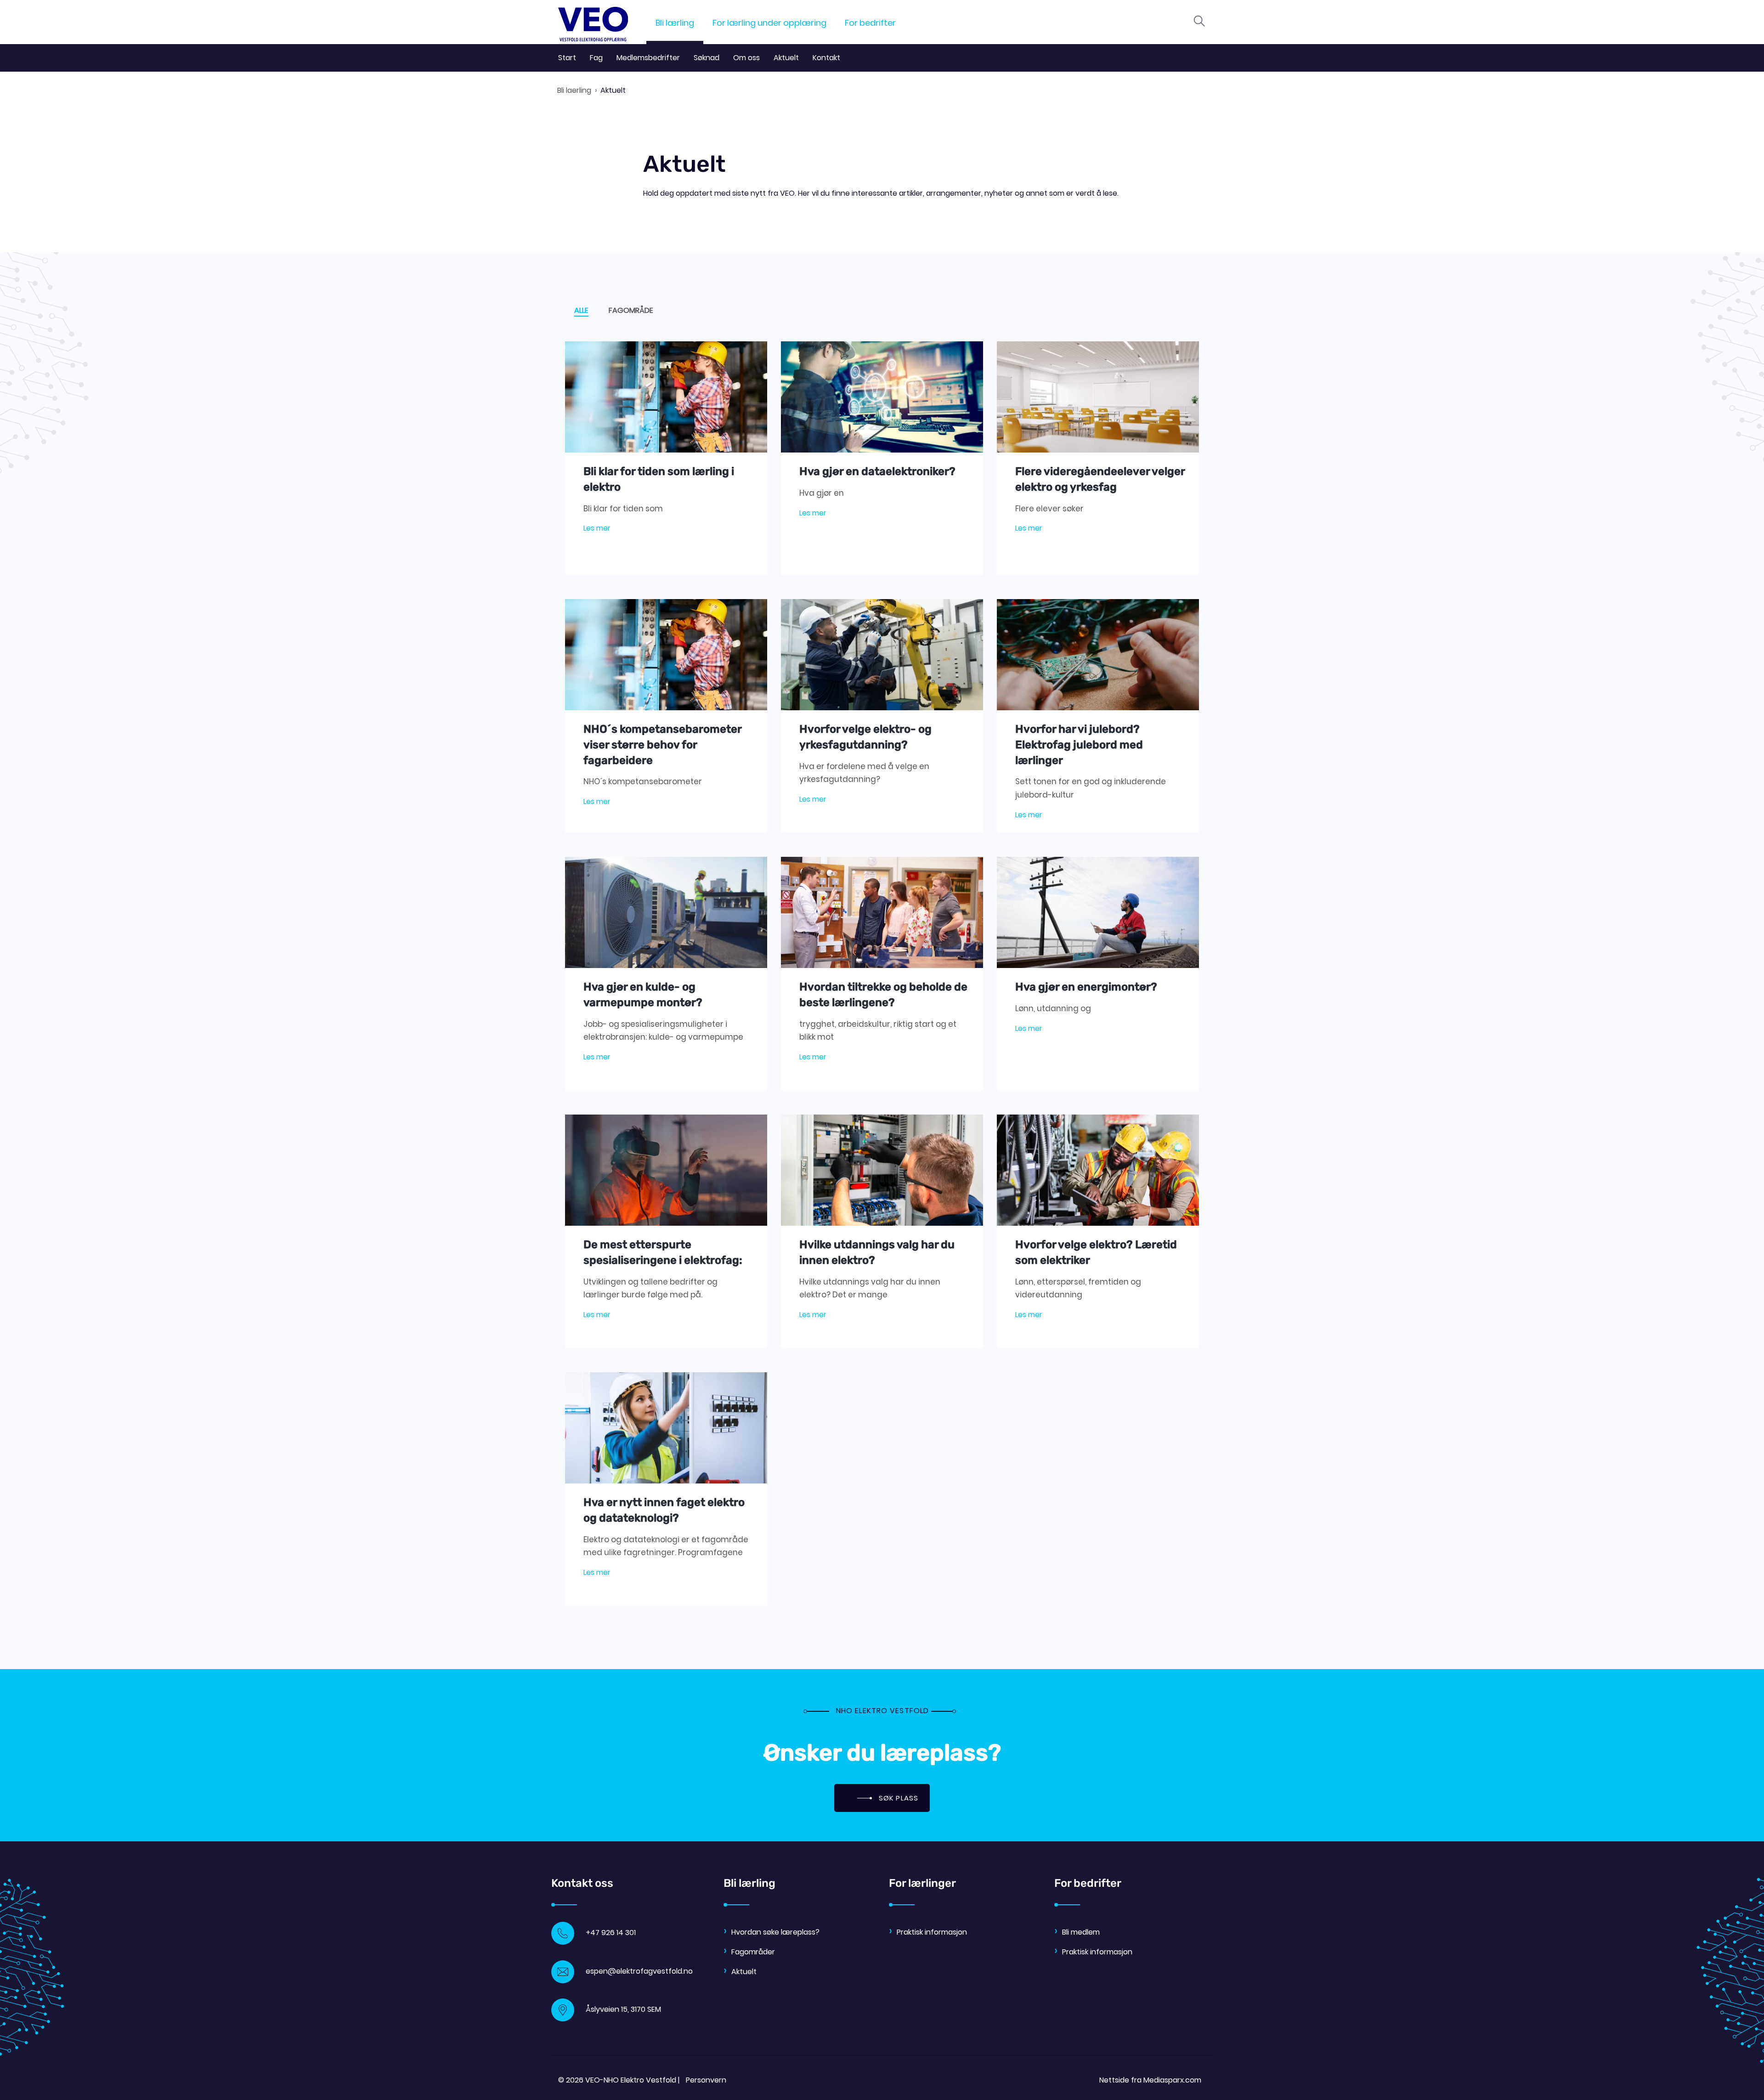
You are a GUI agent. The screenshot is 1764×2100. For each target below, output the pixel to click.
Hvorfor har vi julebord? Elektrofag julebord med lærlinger (1079, 744)
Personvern (706, 2080)
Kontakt (826, 58)
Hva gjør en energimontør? (1086, 987)
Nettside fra (1150, 2080)
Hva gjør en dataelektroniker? (877, 471)
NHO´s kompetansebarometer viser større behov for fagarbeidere (662, 744)
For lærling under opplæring (769, 23)
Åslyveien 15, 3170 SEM (623, 2009)
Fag (596, 58)
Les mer (597, 528)
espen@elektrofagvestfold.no (639, 1971)
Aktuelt (786, 58)
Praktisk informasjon (932, 1932)
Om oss (746, 58)
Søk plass (897, 1798)
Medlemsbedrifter (648, 58)
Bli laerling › (577, 90)
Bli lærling (675, 23)
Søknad (707, 58)
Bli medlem (1081, 1932)
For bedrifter (870, 23)
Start (567, 58)
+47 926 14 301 (611, 1933)
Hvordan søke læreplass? (775, 1932)
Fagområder (753, 1952)
